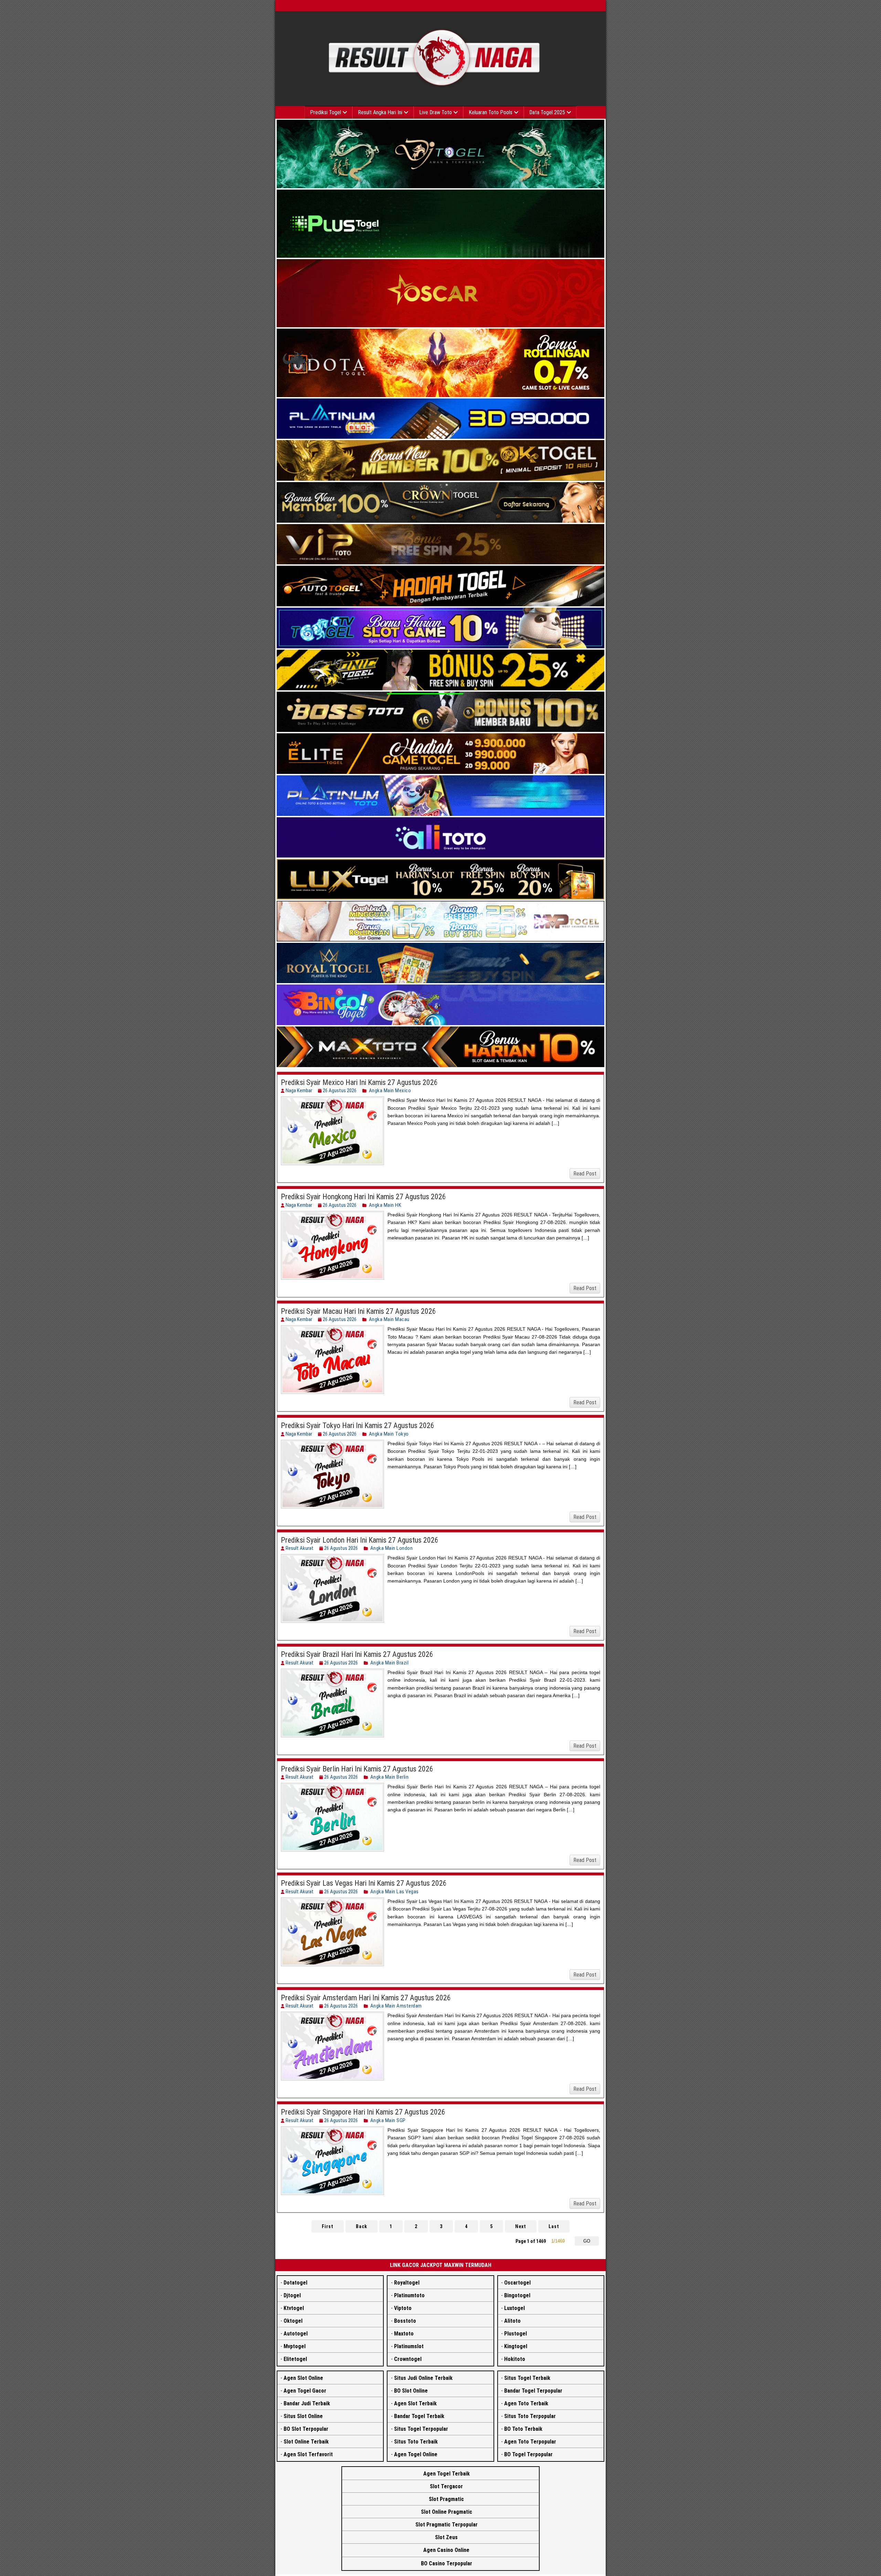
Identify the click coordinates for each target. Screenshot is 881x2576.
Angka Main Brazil (390, 1663)
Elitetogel (295, 2359)
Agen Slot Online (303, 2378)
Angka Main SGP (388, 2120)
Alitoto (512, 2321)
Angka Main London (392, 1548)
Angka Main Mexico (390, 1090)
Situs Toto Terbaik (416, 2442)
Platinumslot (409, 2346)
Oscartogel (517, 2283)
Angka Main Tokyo (389, 1434)
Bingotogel (517, 2295)
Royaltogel (407, 2283)
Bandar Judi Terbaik (307, 2403)
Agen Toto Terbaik (526, 2403)
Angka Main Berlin (390, 1777)
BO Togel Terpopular (528, 2454)
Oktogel (293, 2321)
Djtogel (292, 2295)
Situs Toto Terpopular (530, 2416)
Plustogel (516, 2334)
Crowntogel (408, 2359)
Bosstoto (405, 2321)
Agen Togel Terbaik (447, 2474)
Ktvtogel (294, 2308)
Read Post (585, 1174)
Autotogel (296, 2334)
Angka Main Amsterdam (396, 2006)
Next (521, 2226)
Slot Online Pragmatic (447, 2512)
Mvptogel (295, 2346)
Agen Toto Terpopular (530, 2442)
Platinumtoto (409, 2295)
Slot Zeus (446, 2537)
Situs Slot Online (303, 2416)
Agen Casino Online (446, 2550)
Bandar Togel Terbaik (419, 2416)
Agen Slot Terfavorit (308, 2454)
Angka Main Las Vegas (395, 1892)
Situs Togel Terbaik (527, 2378)
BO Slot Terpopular (306, 2429)
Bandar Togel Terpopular (533, 2391)
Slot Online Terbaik (306, 2442)
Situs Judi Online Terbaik (423, 2378)
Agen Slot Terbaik (415, 2403)
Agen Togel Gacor (305, 2391)
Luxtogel (514, 2308)
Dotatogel (295, 2283)
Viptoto (403, 2308)
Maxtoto (404, 2334)
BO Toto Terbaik (523, 2429)
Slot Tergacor (446, 2486)
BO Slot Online (411, 2391)
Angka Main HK (385, 1205)
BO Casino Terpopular (447, 2563)
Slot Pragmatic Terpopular (447, 2525)
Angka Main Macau (389, 1319)
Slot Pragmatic (446, 2499)
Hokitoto (515, 2359)
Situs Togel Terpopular (421, 2429)
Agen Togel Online (416, 2454)
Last (554, 2226)
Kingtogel (516, 2346)
